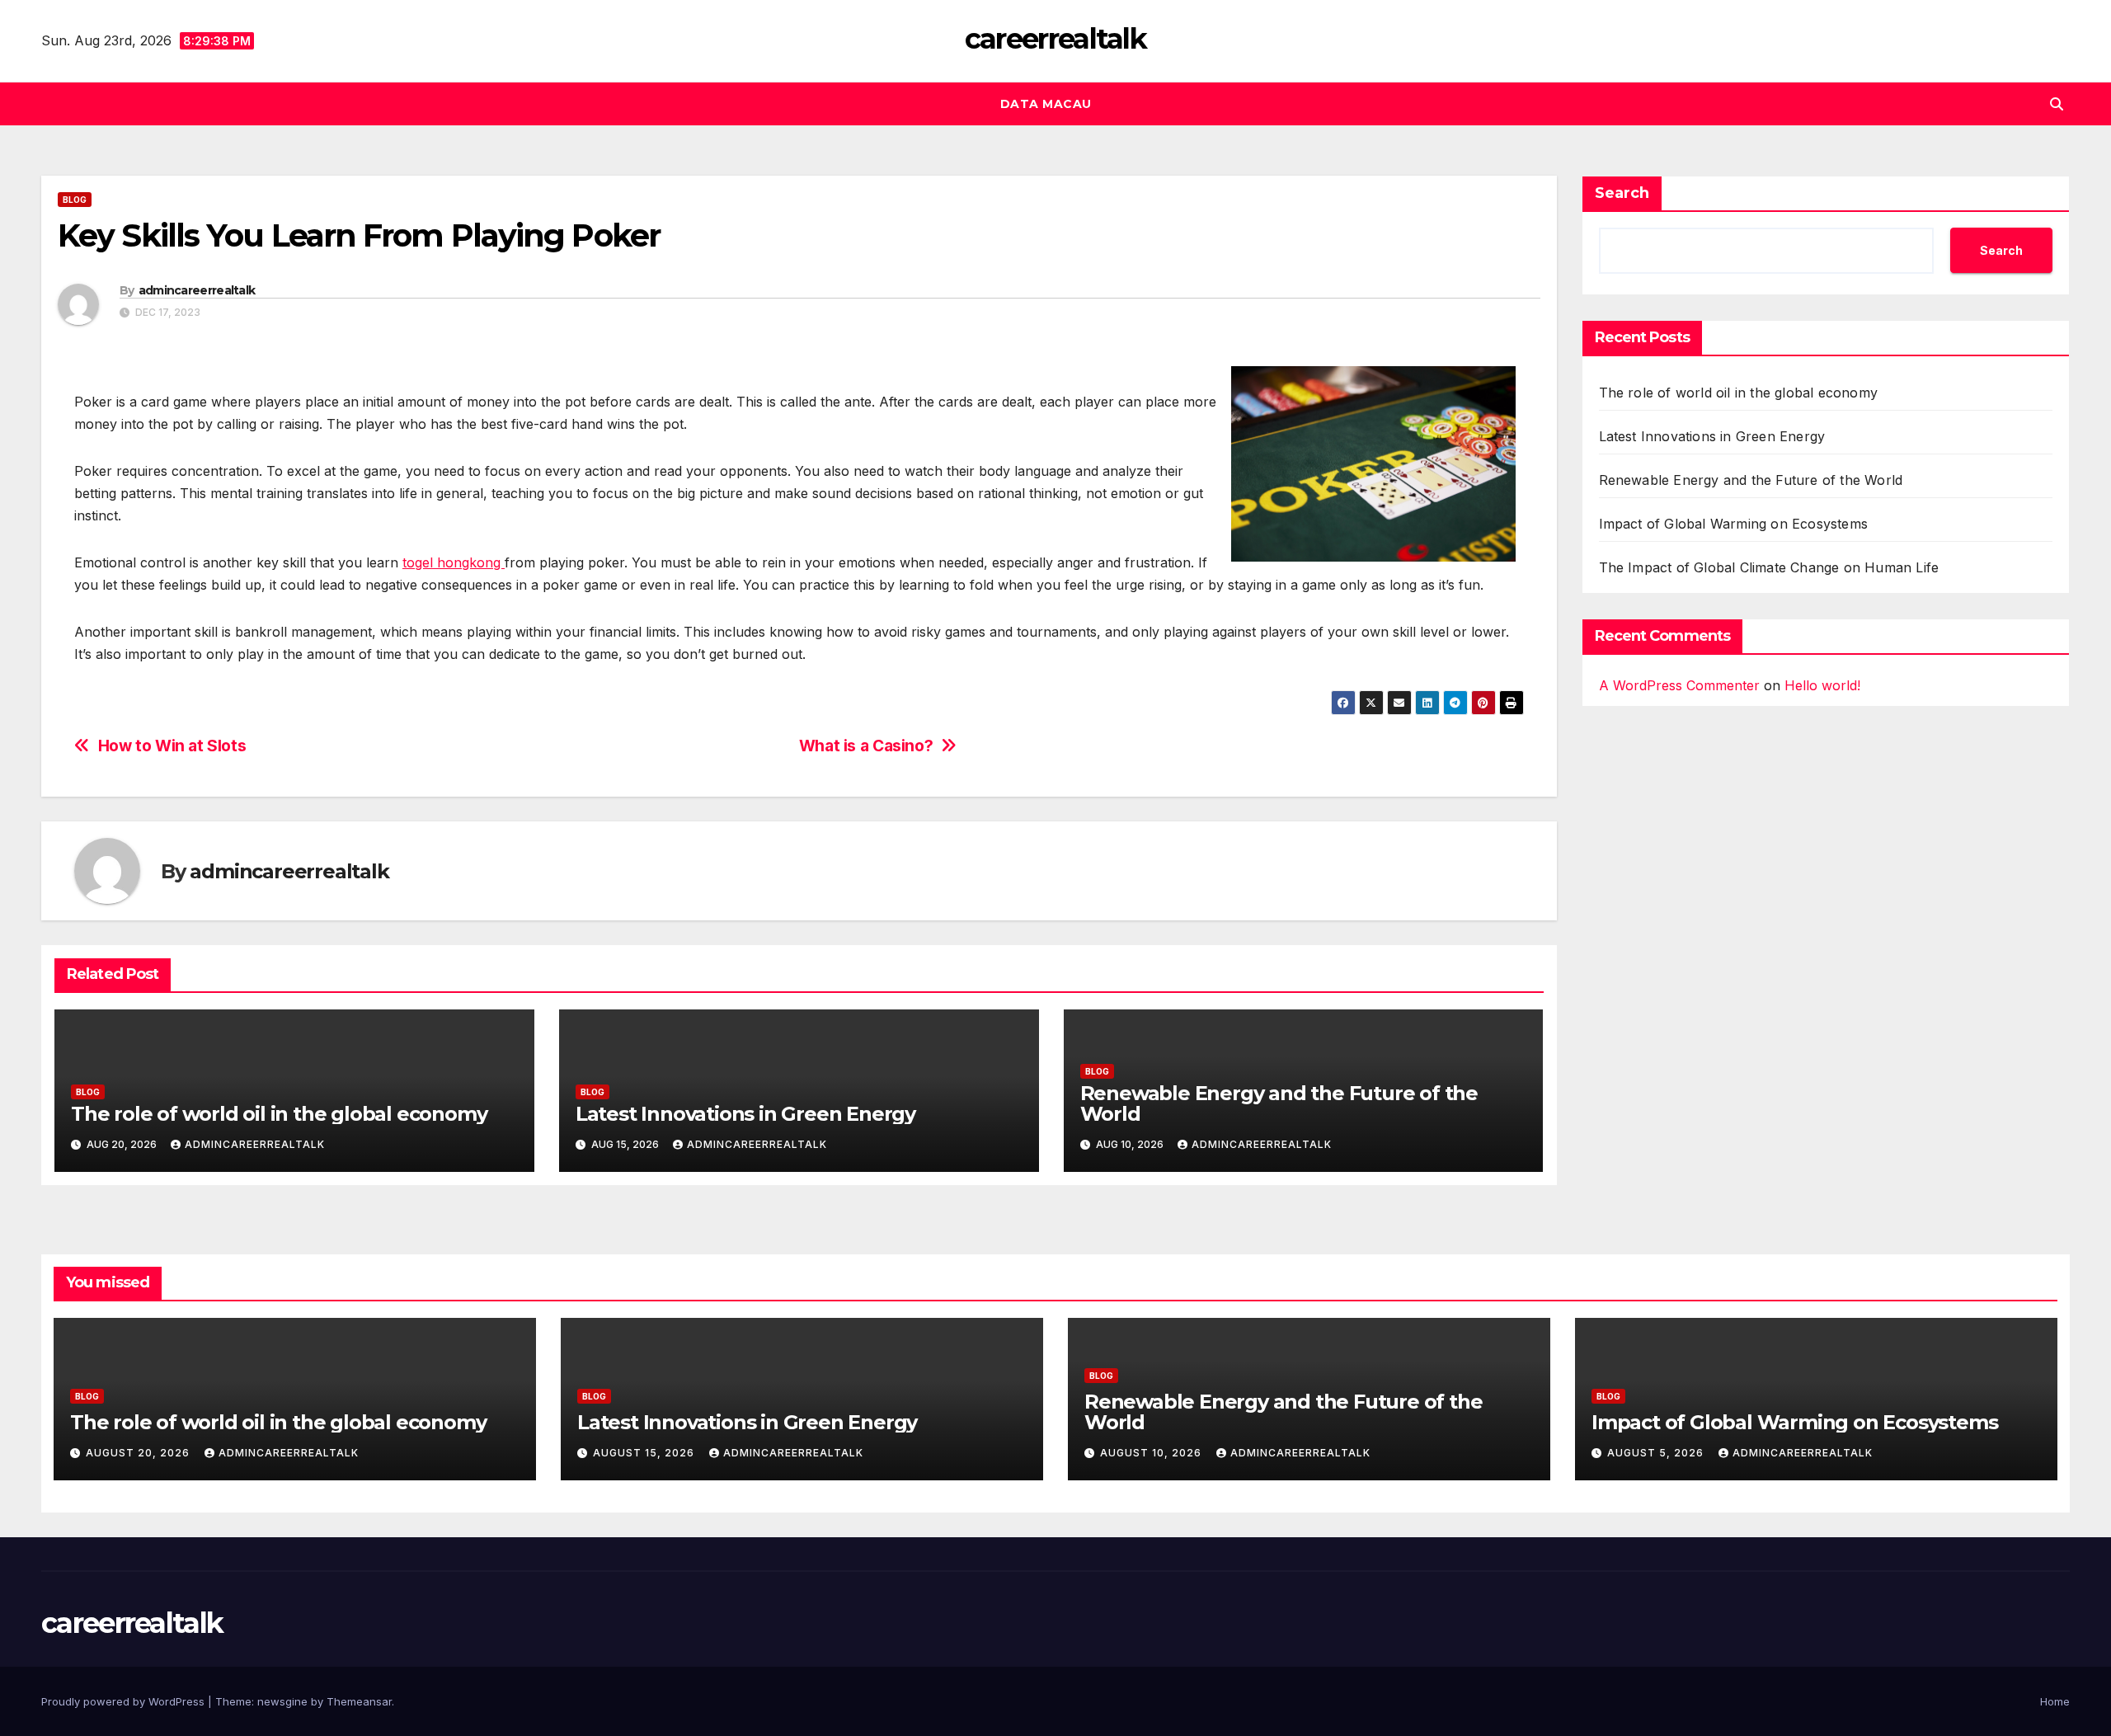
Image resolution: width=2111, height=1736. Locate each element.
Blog (75, 200)
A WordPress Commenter (1679, 685)
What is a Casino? (866, 746)
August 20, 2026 (139, 1453)
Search (1622, 193)
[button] (2057, 104)
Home (2055, 1701)
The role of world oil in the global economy (279, 1114)
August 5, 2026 (1657, 1453)
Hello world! (1822, 685)
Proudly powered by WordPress (125, 1701)
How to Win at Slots (172, 746)
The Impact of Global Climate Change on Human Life (1769, 567)
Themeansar (359, 1701)
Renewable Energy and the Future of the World (1279, 1103)
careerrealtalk (1055, 39)
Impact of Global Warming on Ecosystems (1734, 524)
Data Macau (1046, 104)
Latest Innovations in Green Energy (745, 1114)
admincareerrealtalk (197, 290)
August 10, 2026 (1152, 1453)
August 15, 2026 (645, 1453)
